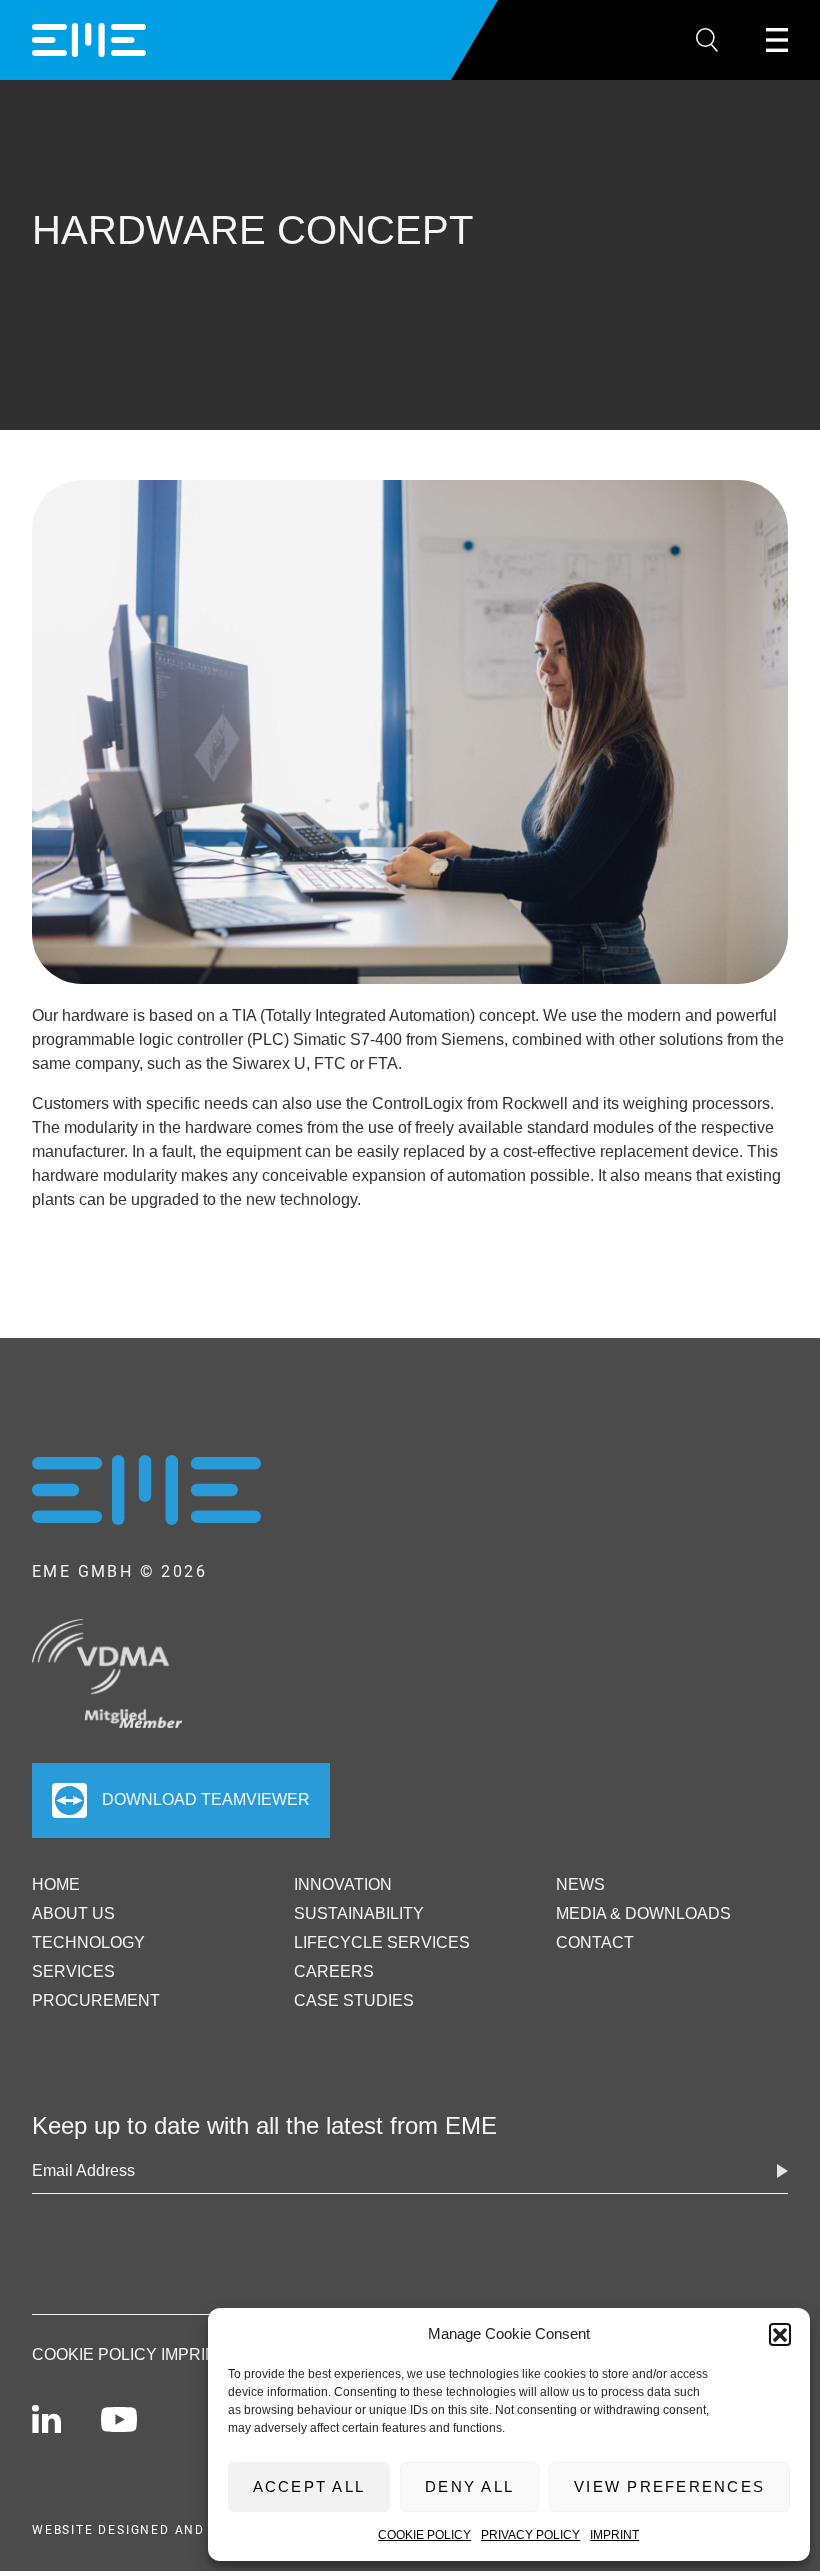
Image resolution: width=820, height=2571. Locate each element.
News (580, 1884)
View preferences (669, 2486)
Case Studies (354, 2000)
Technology (88, 1942)
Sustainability (359, 1913)
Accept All (309, 2486)
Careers (334, 1971)
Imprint (614, 2535)
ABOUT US (73, 1913)
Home (56, 1884)
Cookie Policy (424, 2535)
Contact (595, 1942)
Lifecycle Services (382, 1942)
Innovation (343, 1884)
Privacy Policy (530, 2535)
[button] (780, 2334)
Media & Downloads (643, 1913)
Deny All (469, 2486)
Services (73, 1971)
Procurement (96, 2000)
